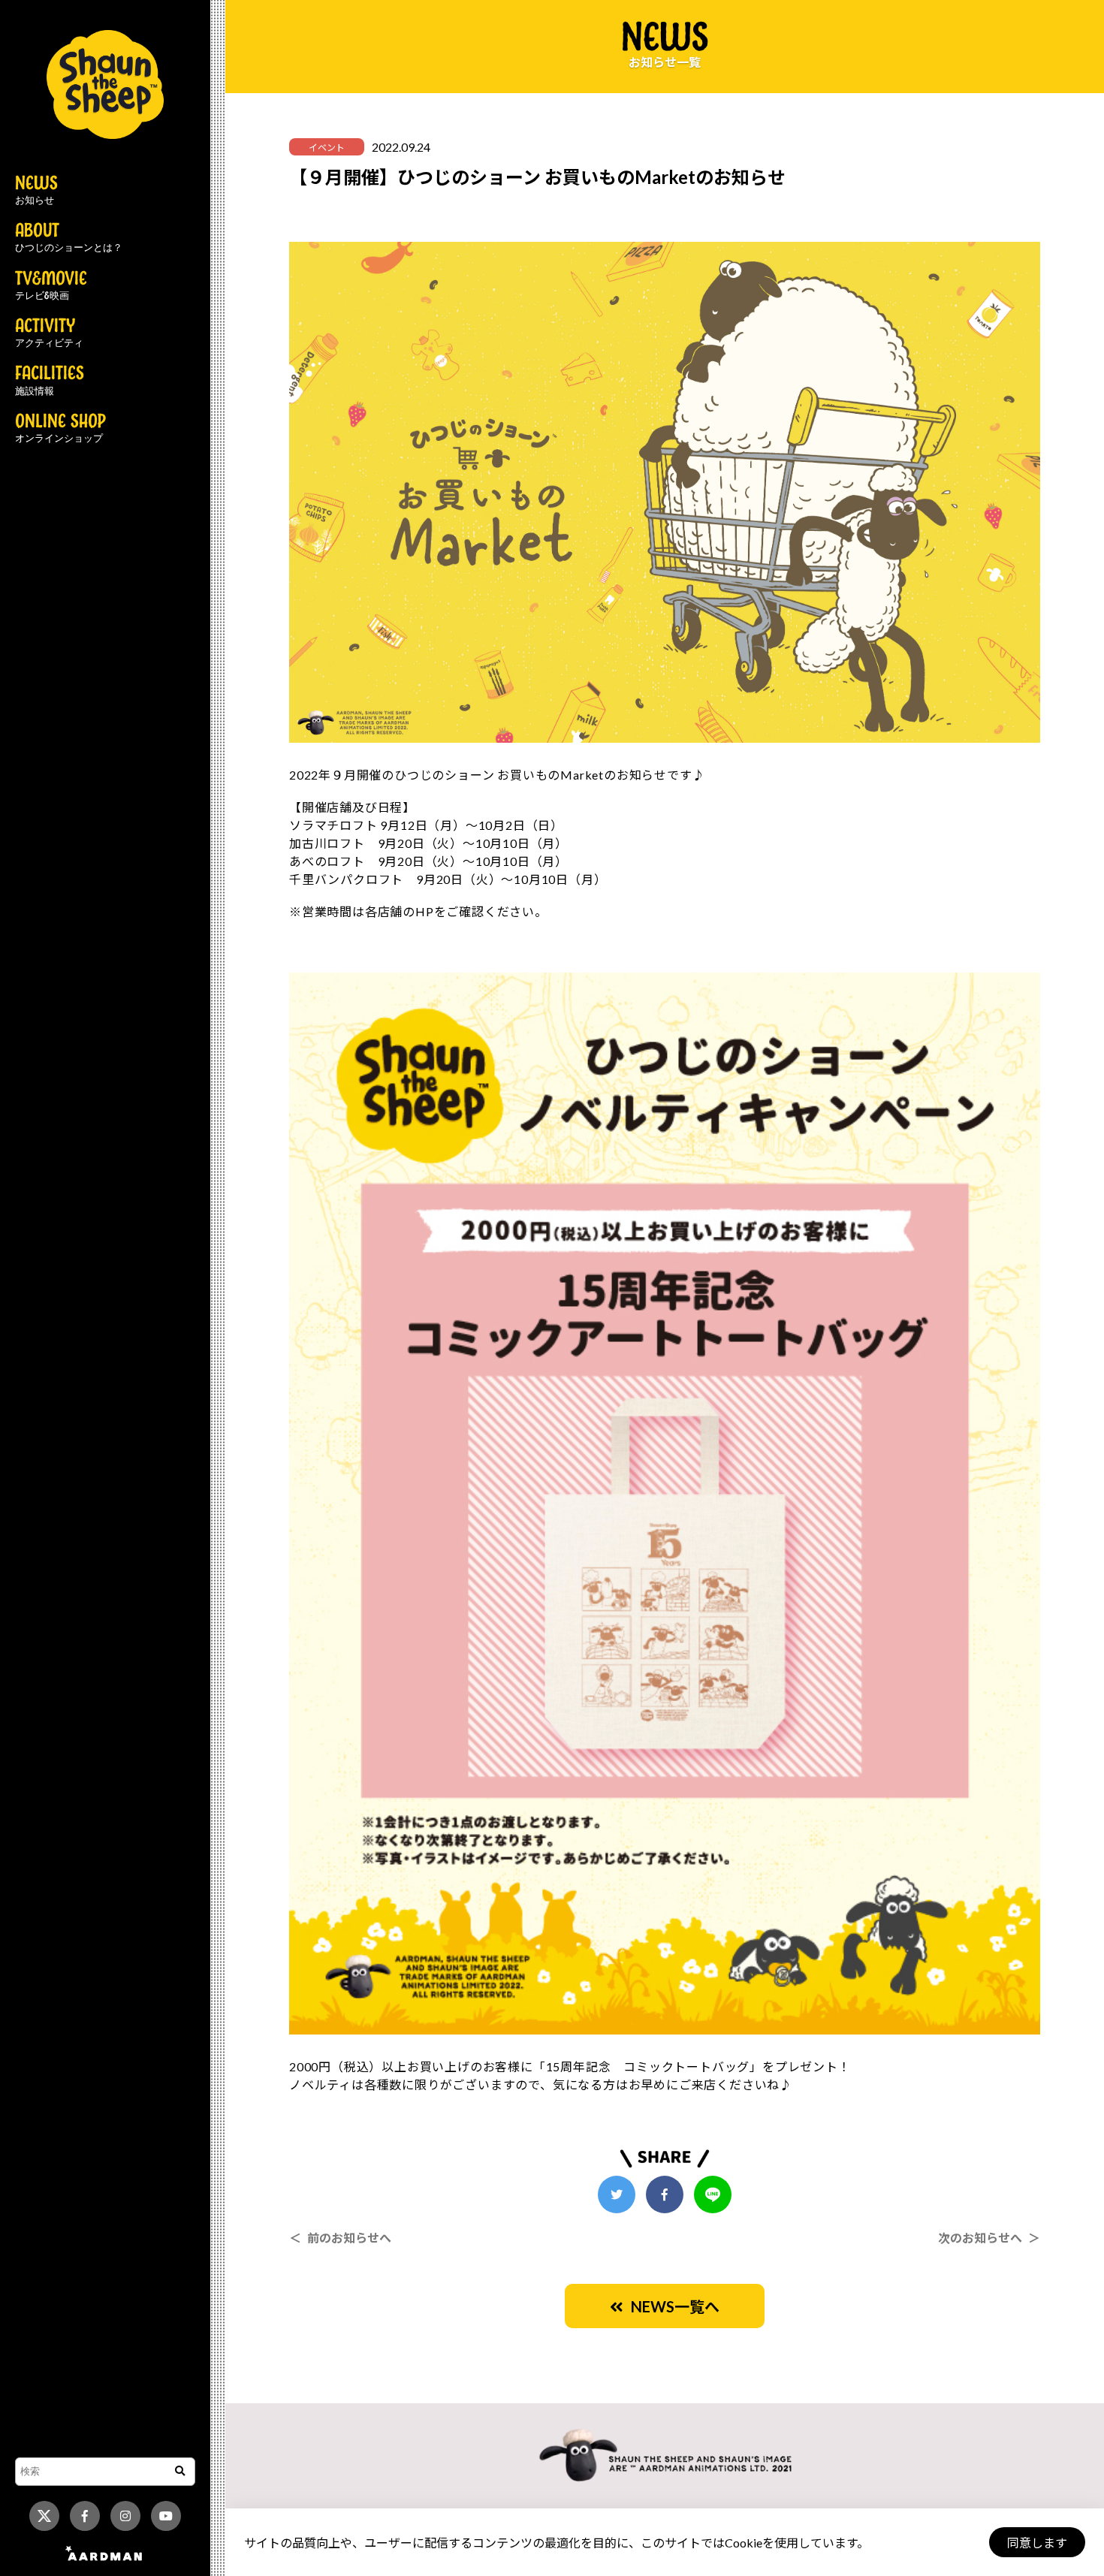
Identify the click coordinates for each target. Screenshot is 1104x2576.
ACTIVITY (49, 333)
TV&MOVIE (51, 286)
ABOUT (69, 238)
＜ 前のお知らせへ (340, 2238)
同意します (1037, 2543)
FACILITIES (50, 381)
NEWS (36, 191)
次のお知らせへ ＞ (989, 2238)
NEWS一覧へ (671, 2306)
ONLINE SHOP (60, 429)
